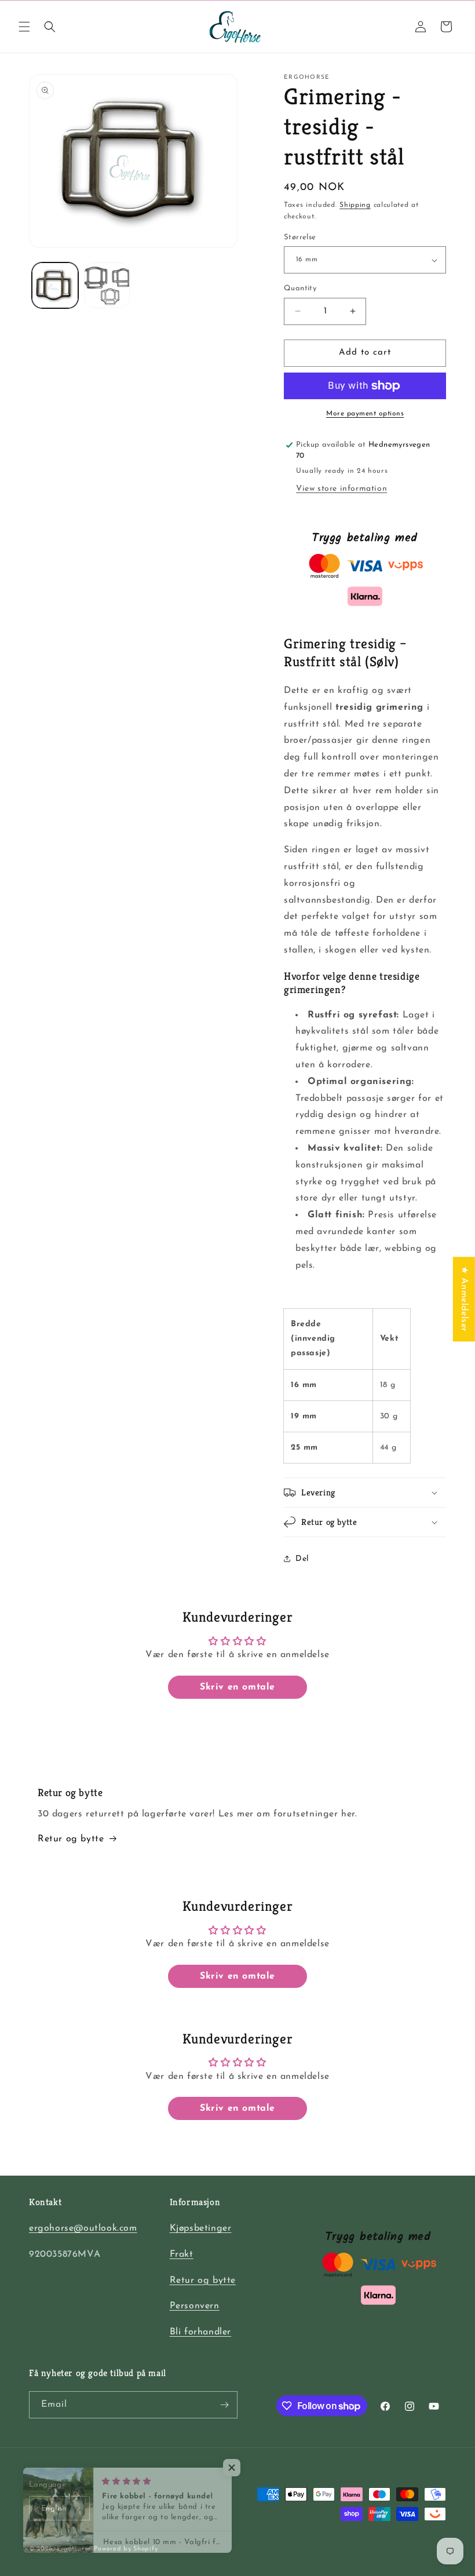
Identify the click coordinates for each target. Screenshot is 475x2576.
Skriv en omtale (237, 1687)
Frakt (182, 2254)
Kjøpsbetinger (201, 2228)
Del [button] (302, 1559)
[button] (24, 27)
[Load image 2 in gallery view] (107, 286)
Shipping (355, 205)
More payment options (365, 414)
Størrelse (300, 237)
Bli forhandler (200, 2332)
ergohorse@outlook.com (83, 2228)
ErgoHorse (74, 2549)
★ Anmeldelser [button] (464, 1299)
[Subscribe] (224, 2405)
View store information (341, 489)
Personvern (195, 2306)
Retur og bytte (71, 1839)
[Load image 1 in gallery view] (55, 286)
